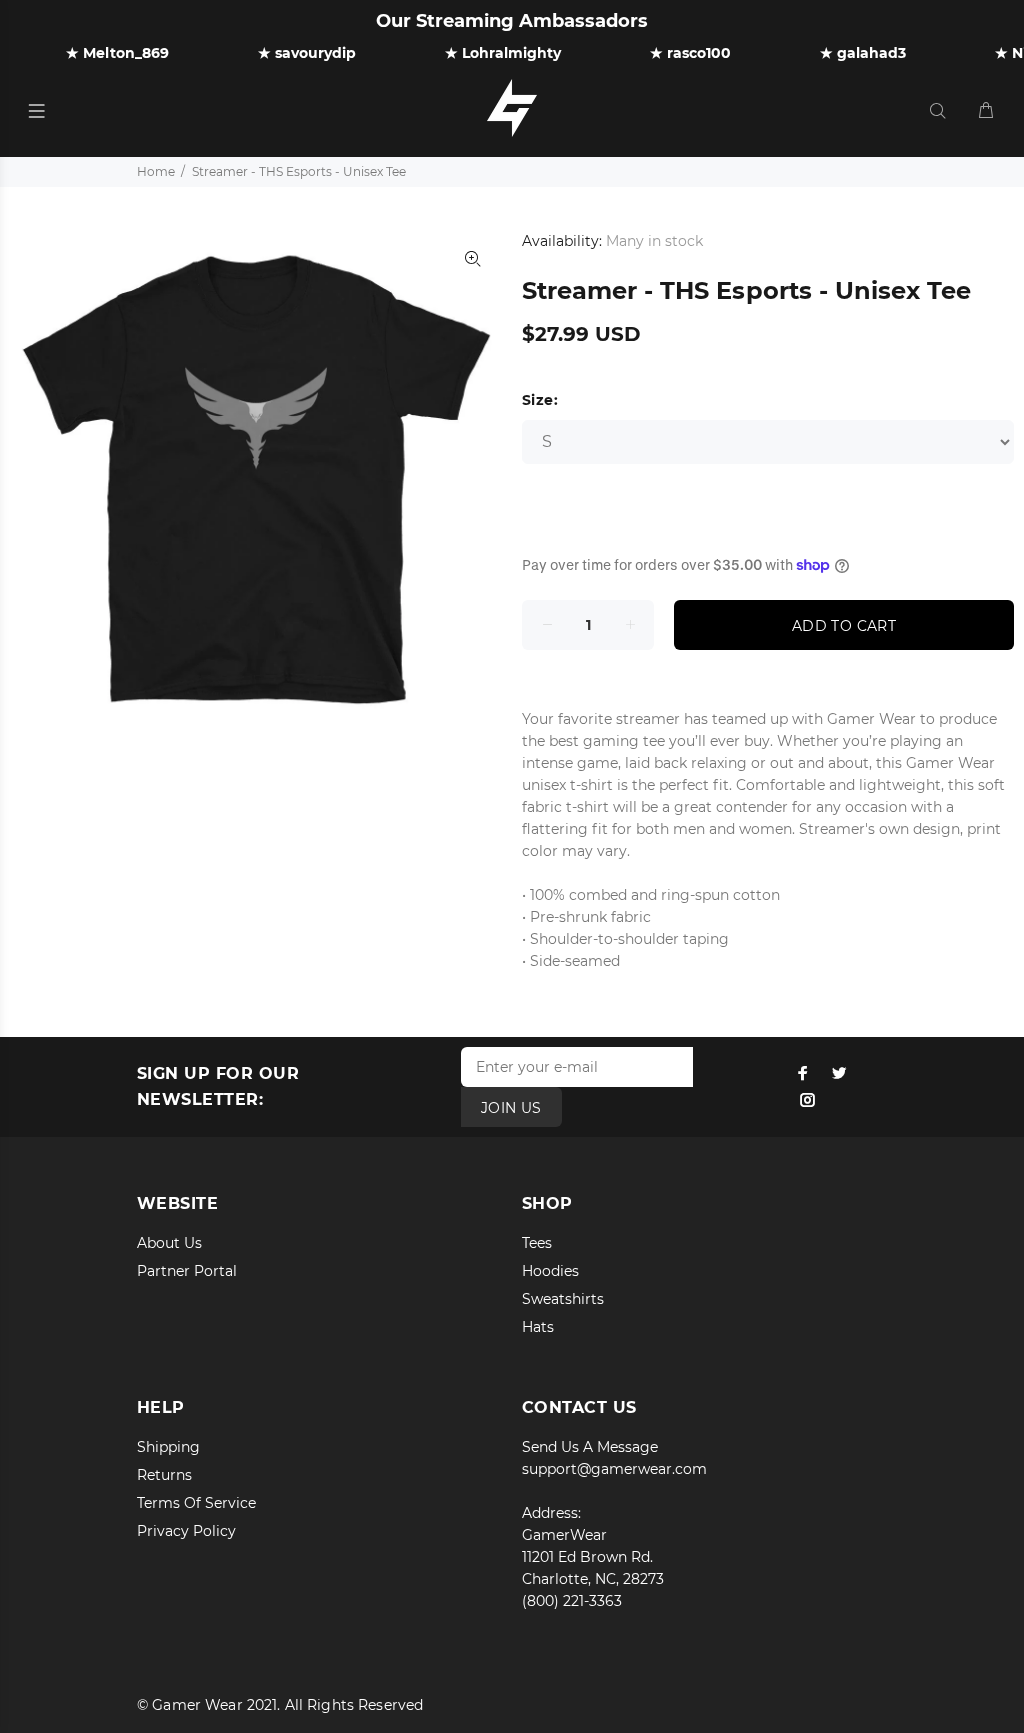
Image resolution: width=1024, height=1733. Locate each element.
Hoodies (550, 1271)
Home (156, 171)
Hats (538, 1327)
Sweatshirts (563, 1299)
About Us (169, 1243)
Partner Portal (187, 1271)
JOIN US (511, 1108)
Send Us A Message (590, 1447)
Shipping (168, 1447)
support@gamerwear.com (614, 1469)
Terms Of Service (196, 1503)
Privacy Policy (186, 1531)
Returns (164, 1475)
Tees (537, 1243)
